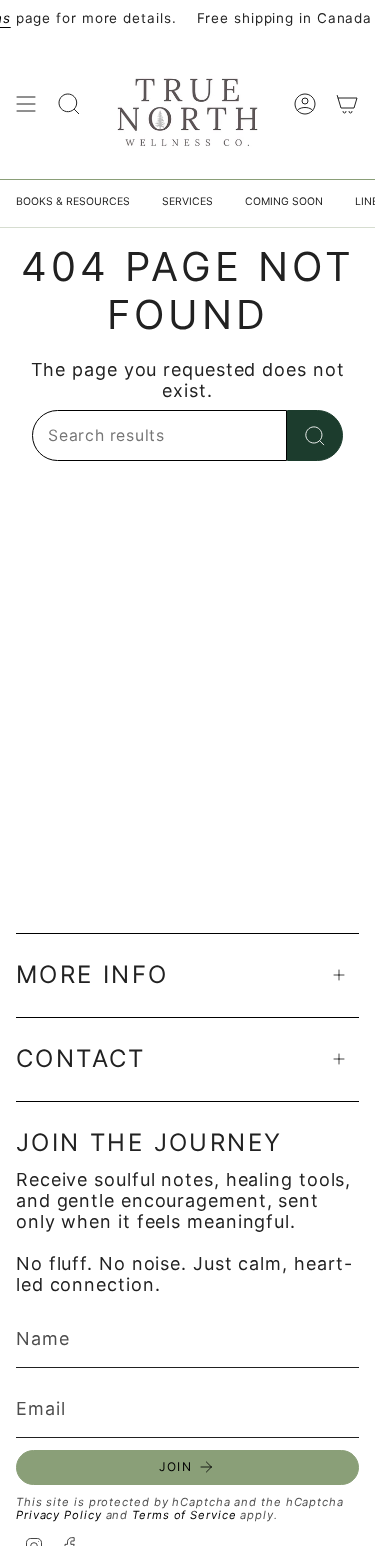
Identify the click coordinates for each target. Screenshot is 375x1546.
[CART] (347, 104)
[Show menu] (26, 104)
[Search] (315, 435)
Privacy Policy (59, 1515)
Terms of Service (184, 1515)
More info (92, 974)
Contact (81, 1058)
